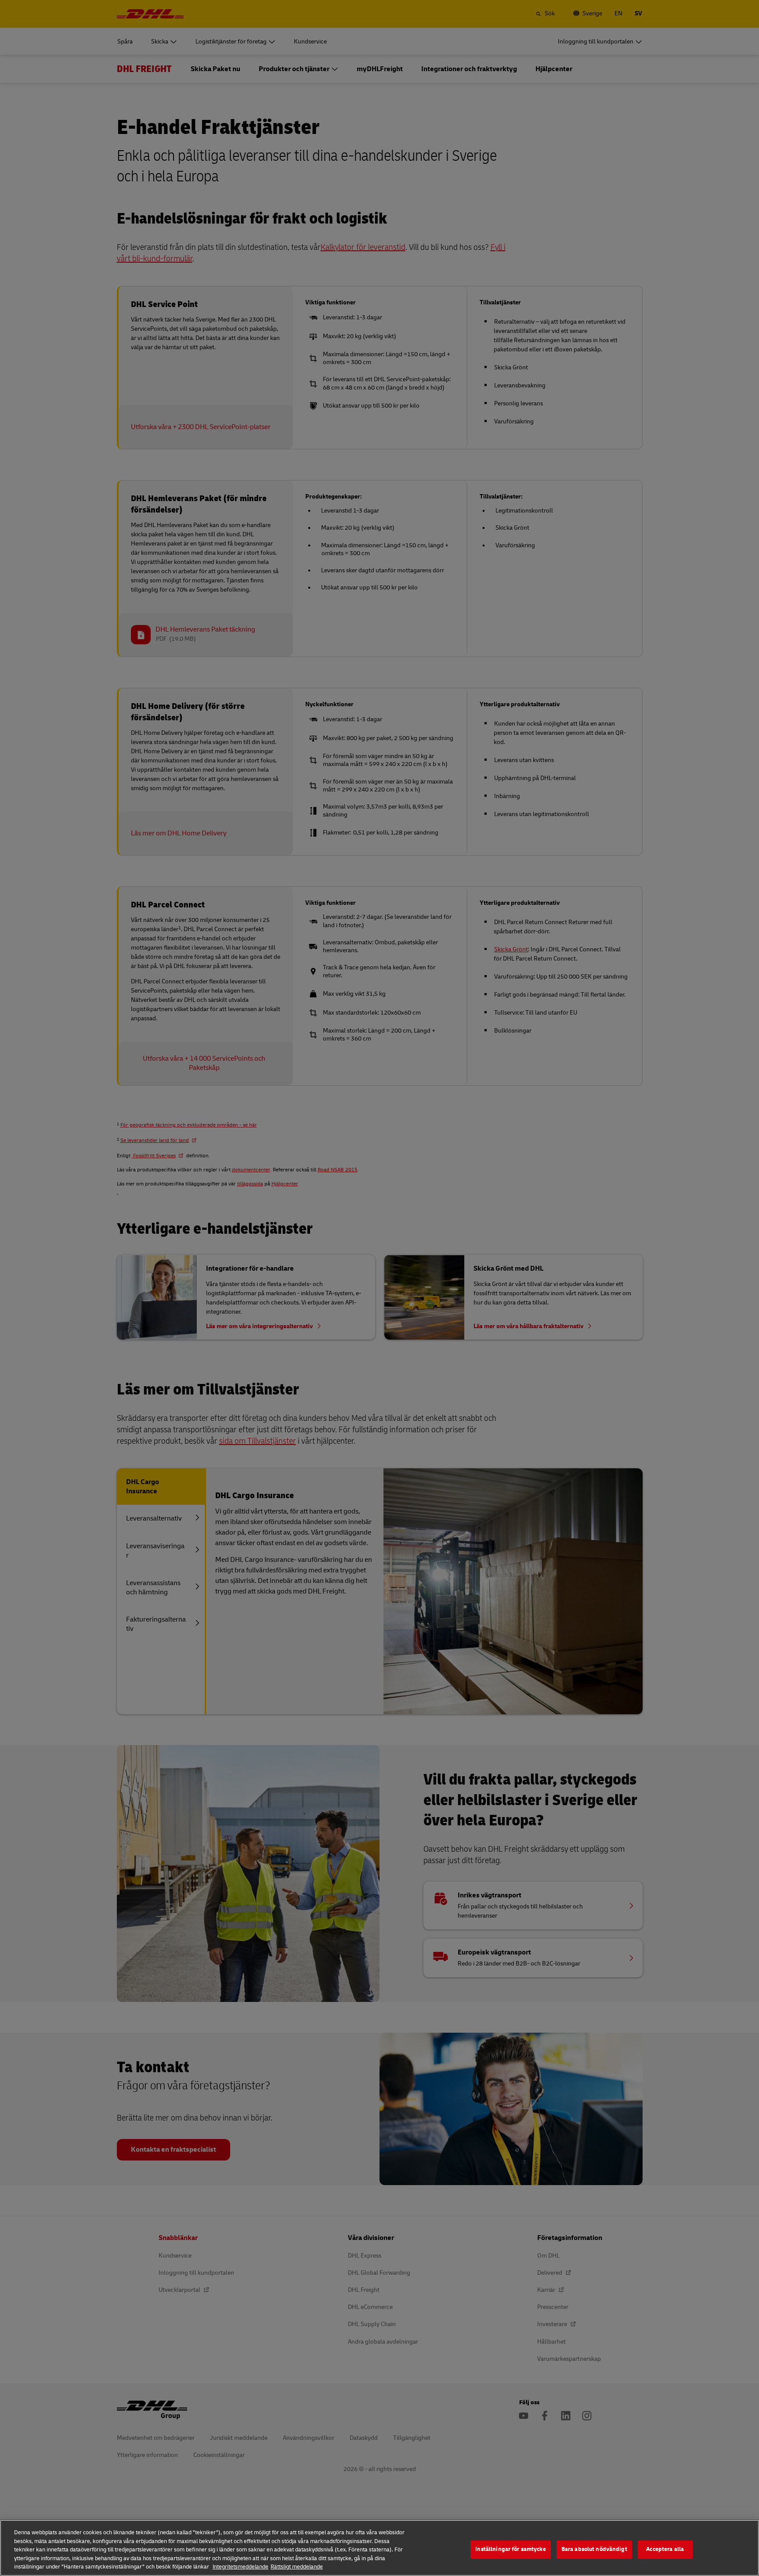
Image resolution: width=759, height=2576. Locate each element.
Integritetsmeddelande (240, 2567)
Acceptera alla (665, 2549)
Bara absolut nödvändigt (594, 2549)
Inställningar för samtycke (510, 2549)
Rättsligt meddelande (297, 2567)
